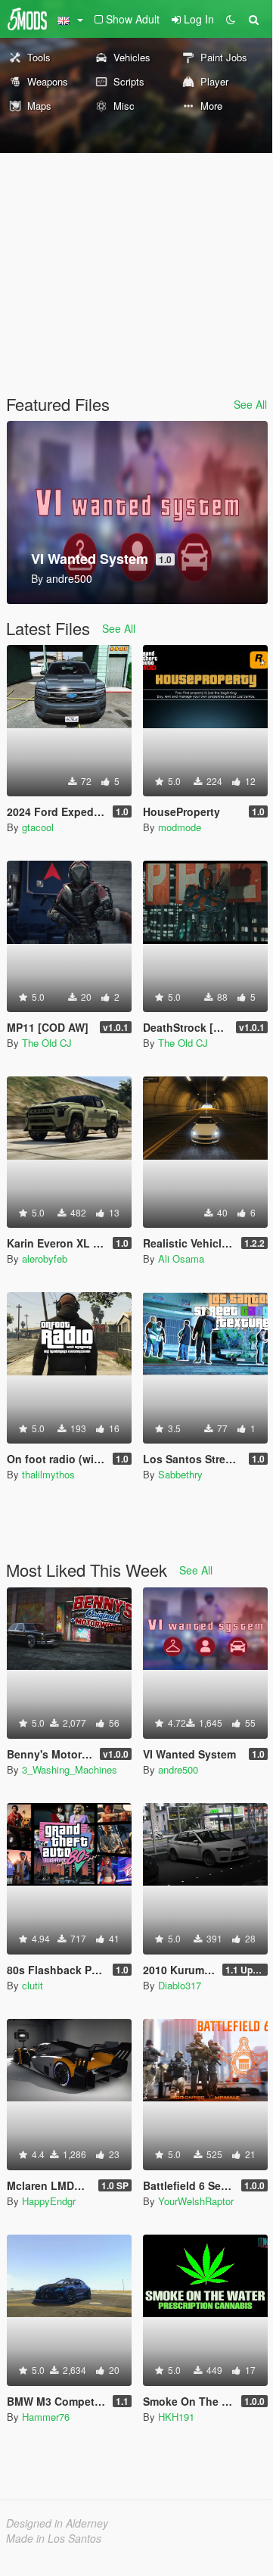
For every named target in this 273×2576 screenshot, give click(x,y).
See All (250, 404)
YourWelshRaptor (196, 2201)
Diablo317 (180, 1985)
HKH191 (176, 2417)
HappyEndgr (49, 2201)
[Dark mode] (231, 19)
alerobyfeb (45, 1258)
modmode (180, 827)
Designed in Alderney (57, 2523)
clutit (33, 1985)
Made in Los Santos (54, 2538)
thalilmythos (48, 1474)
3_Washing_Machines (70, 1769)
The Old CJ (47, 1043)
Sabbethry (180, 1474)
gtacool (38, 827)
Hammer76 (46, 2417)
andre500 (178, 1769)
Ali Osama (181, 1258)
